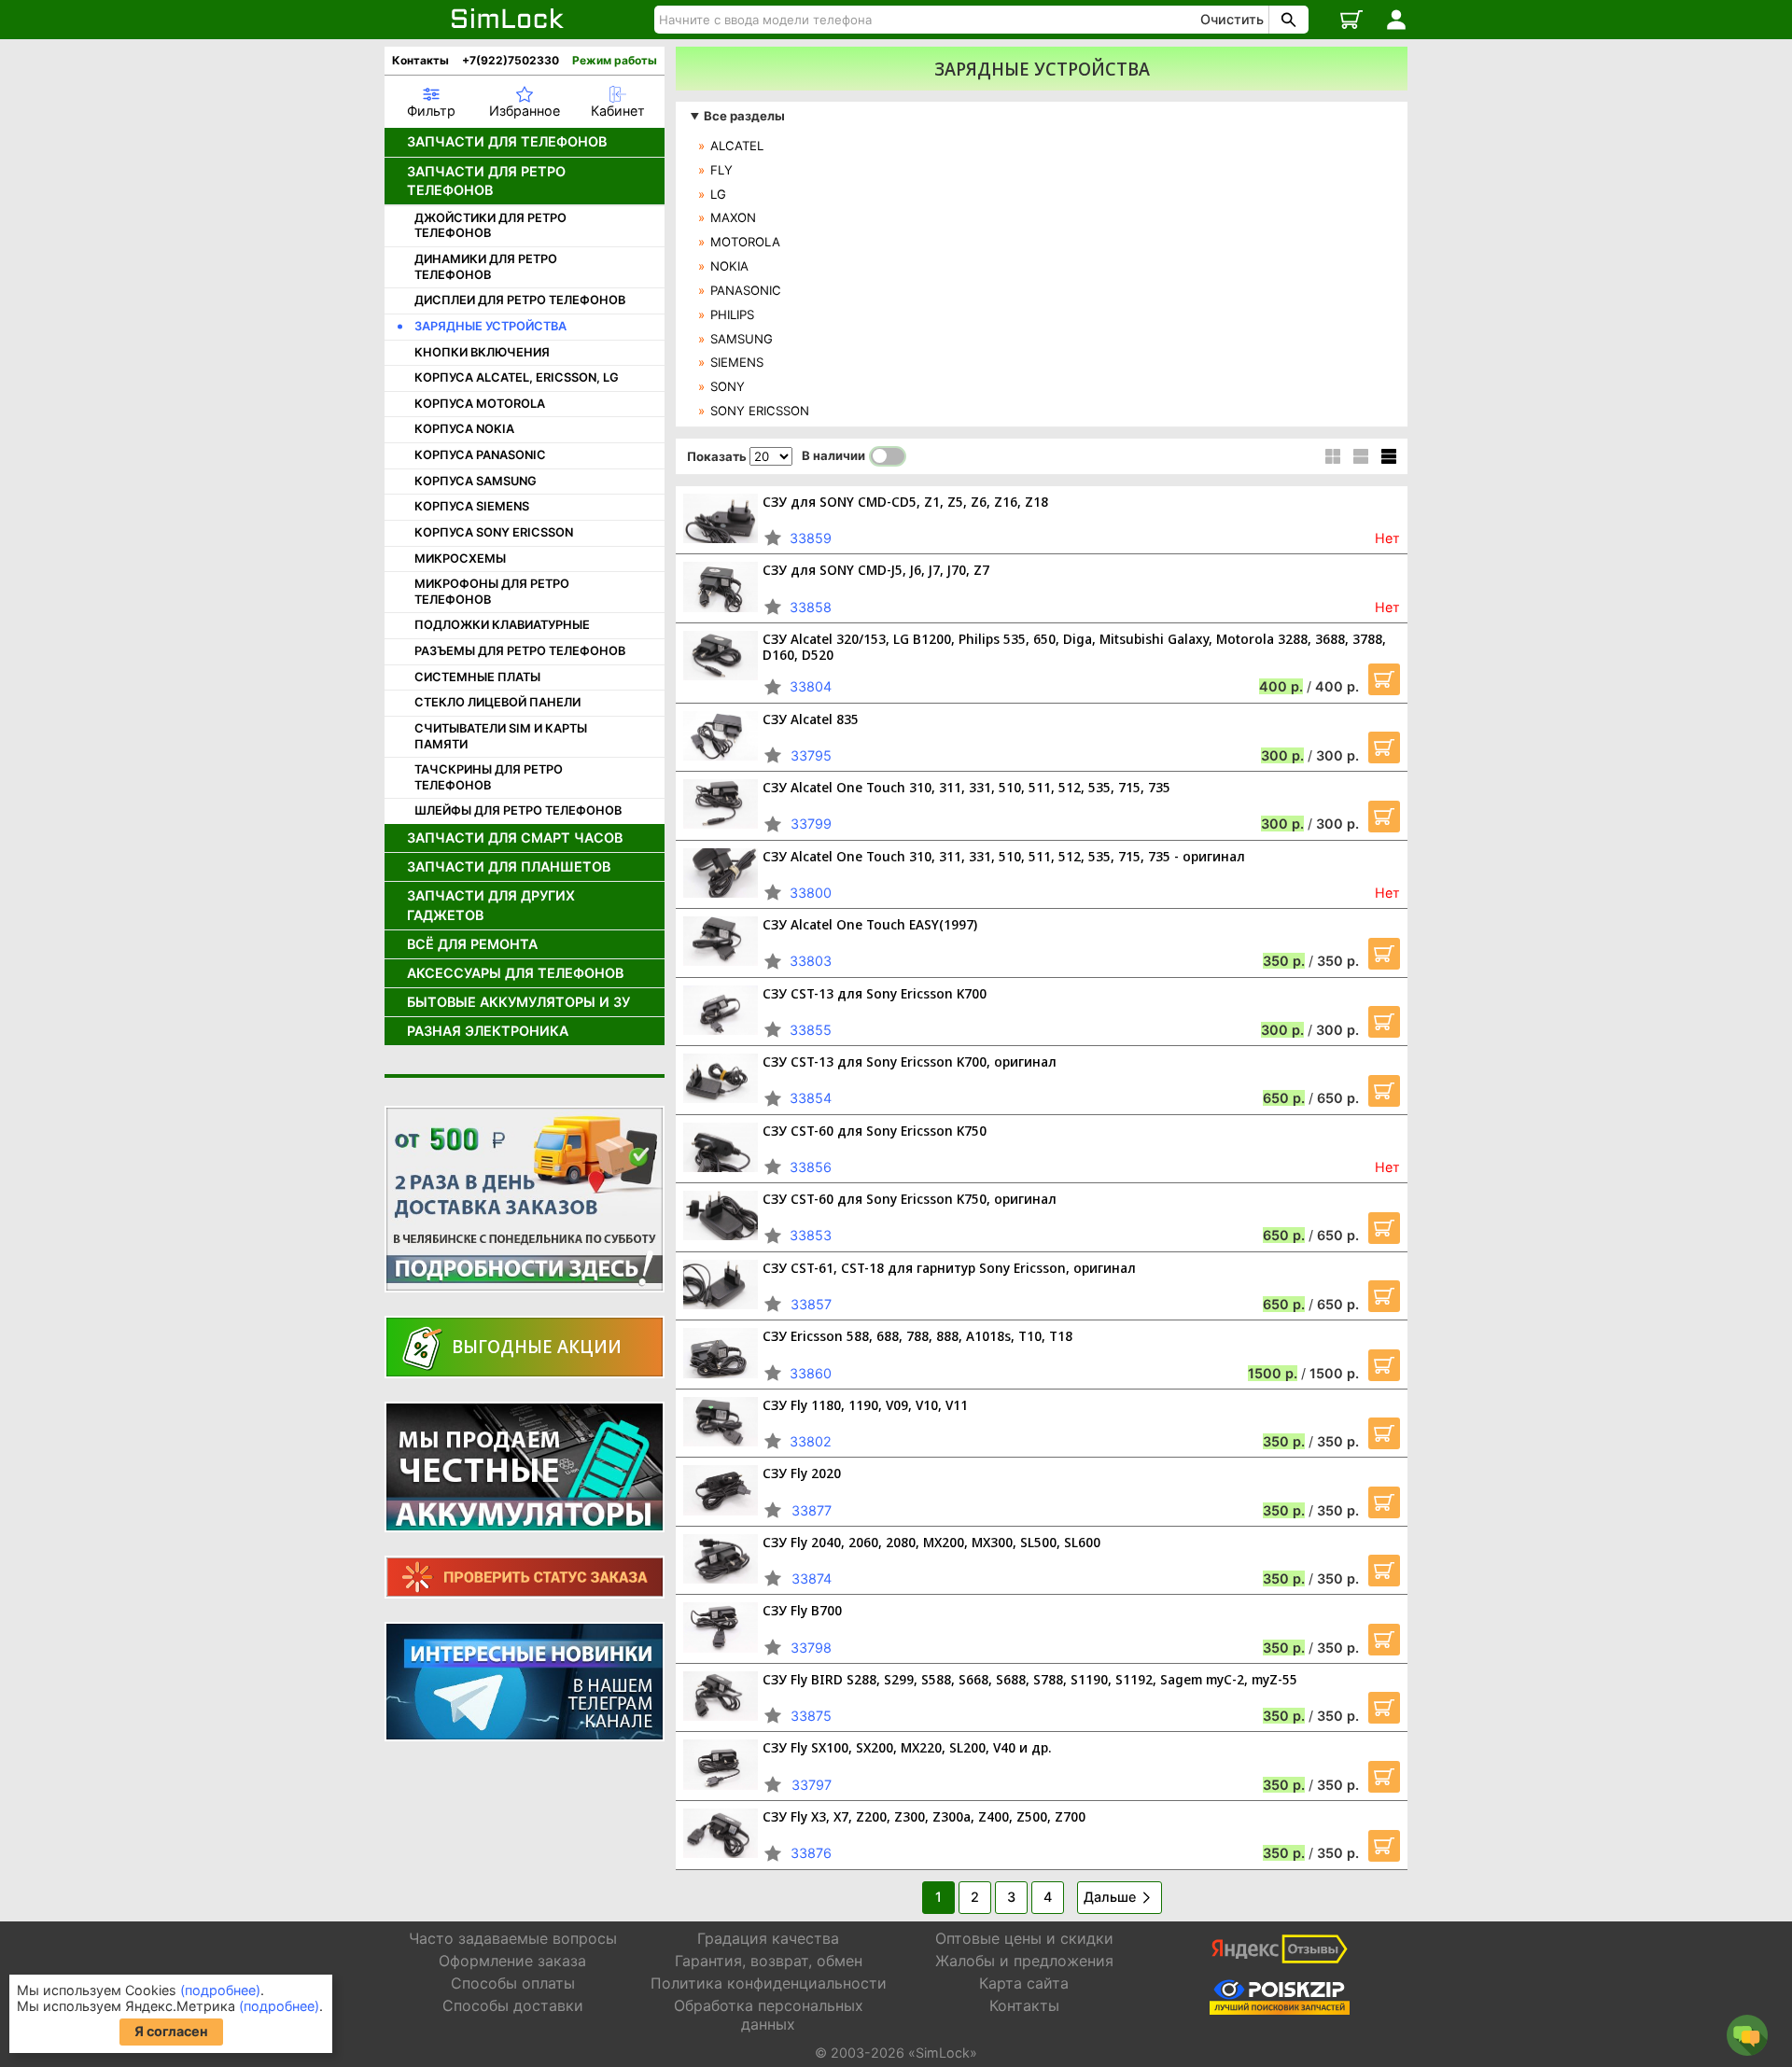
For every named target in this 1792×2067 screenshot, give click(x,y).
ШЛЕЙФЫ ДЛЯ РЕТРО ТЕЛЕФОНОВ (518, 810)
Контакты (420, 60)
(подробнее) (220, 1990)
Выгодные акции (537, 1346)
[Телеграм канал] (525, 1682)
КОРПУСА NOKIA (464, 429)
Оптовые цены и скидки (1024, 1938)
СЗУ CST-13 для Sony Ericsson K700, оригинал (910, 1061)
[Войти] (1396, 20)
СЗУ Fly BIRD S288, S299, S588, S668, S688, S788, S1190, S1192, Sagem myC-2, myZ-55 (1030, 1679)
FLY (721, 170)
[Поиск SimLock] (1286, 20)
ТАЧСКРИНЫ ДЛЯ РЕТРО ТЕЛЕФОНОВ (489, 777)
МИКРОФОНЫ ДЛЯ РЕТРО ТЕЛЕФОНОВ (492, 592)
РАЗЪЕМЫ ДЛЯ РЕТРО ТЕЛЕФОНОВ (520, 651)
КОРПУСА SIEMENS (472, 506)
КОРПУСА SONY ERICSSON (494, 532)
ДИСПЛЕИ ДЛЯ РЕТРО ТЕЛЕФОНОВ (520, 300)
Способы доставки (513, 2005)
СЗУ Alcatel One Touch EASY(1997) (870, 924)
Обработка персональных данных (769, 2014)
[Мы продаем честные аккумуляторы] (525, 1467)
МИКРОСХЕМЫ (460, 559)
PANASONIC (746, 290)
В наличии (833, 455)
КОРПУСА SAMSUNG (476, 481)
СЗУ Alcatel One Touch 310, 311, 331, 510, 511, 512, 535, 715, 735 (966, 787)
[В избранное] (773, 538)
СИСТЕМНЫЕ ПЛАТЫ (477, 677)
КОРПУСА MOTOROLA (480, 404)
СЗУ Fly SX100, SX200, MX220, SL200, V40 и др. (907, 1747)
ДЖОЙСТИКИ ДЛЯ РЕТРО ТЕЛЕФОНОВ (490, 226)
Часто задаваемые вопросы (513, 1938)
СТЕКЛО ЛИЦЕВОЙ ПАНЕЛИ (497, 702)
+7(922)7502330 (511, 60)
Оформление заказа (512, 1961)
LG (718, 194)
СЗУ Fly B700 (802, 1610)
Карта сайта (1024, 1983)
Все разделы (744, 116)
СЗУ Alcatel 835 (811, 719)
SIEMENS (737, 362)
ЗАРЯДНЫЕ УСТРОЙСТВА (490, 326)
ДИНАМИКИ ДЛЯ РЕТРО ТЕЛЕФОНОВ (486, 267)
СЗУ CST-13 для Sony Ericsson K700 (875, 993)
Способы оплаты (513, 1983)
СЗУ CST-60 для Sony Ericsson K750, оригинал (910, 1199)
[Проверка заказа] (525, 1577)
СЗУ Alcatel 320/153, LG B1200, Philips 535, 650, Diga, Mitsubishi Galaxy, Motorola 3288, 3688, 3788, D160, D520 (1074, 647)
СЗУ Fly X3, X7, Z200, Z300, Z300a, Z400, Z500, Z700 (924, 1816)
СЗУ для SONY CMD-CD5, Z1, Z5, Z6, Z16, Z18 (905, 502)
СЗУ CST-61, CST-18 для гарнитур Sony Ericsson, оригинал (949, 1268)
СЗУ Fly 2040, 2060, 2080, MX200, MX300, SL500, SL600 (931, 1542)
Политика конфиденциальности (769, 1983)
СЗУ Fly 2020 (802, 1473)
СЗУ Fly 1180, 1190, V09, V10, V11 (865, 1405)
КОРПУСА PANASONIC (480, 455)
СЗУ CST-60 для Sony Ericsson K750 (875, 1131)
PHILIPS (732, 314)
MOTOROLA (745, 242)
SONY (728, 386)
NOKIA (729, 266)
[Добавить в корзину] (1384, 679)
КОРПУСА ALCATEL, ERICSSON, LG (517, 377)
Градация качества (768, 1938)
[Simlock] (508, 20)
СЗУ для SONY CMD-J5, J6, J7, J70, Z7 (876, 570)
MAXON (733, 217)
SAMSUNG (742, 339)
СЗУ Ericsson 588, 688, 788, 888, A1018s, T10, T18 (917, 1336)
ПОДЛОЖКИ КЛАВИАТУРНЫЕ (502, 625)
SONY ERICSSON (760, 411)
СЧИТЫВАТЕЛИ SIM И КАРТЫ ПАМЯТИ (501, 736)
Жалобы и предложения (1024, 1961)
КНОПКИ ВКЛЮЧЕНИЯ (482, 352)
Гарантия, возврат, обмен (769, 1961)
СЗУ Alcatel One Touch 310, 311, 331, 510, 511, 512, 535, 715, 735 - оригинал (1004, 856)
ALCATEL (737, 146)
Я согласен (171, 2031)
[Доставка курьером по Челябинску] (525, 1199)
